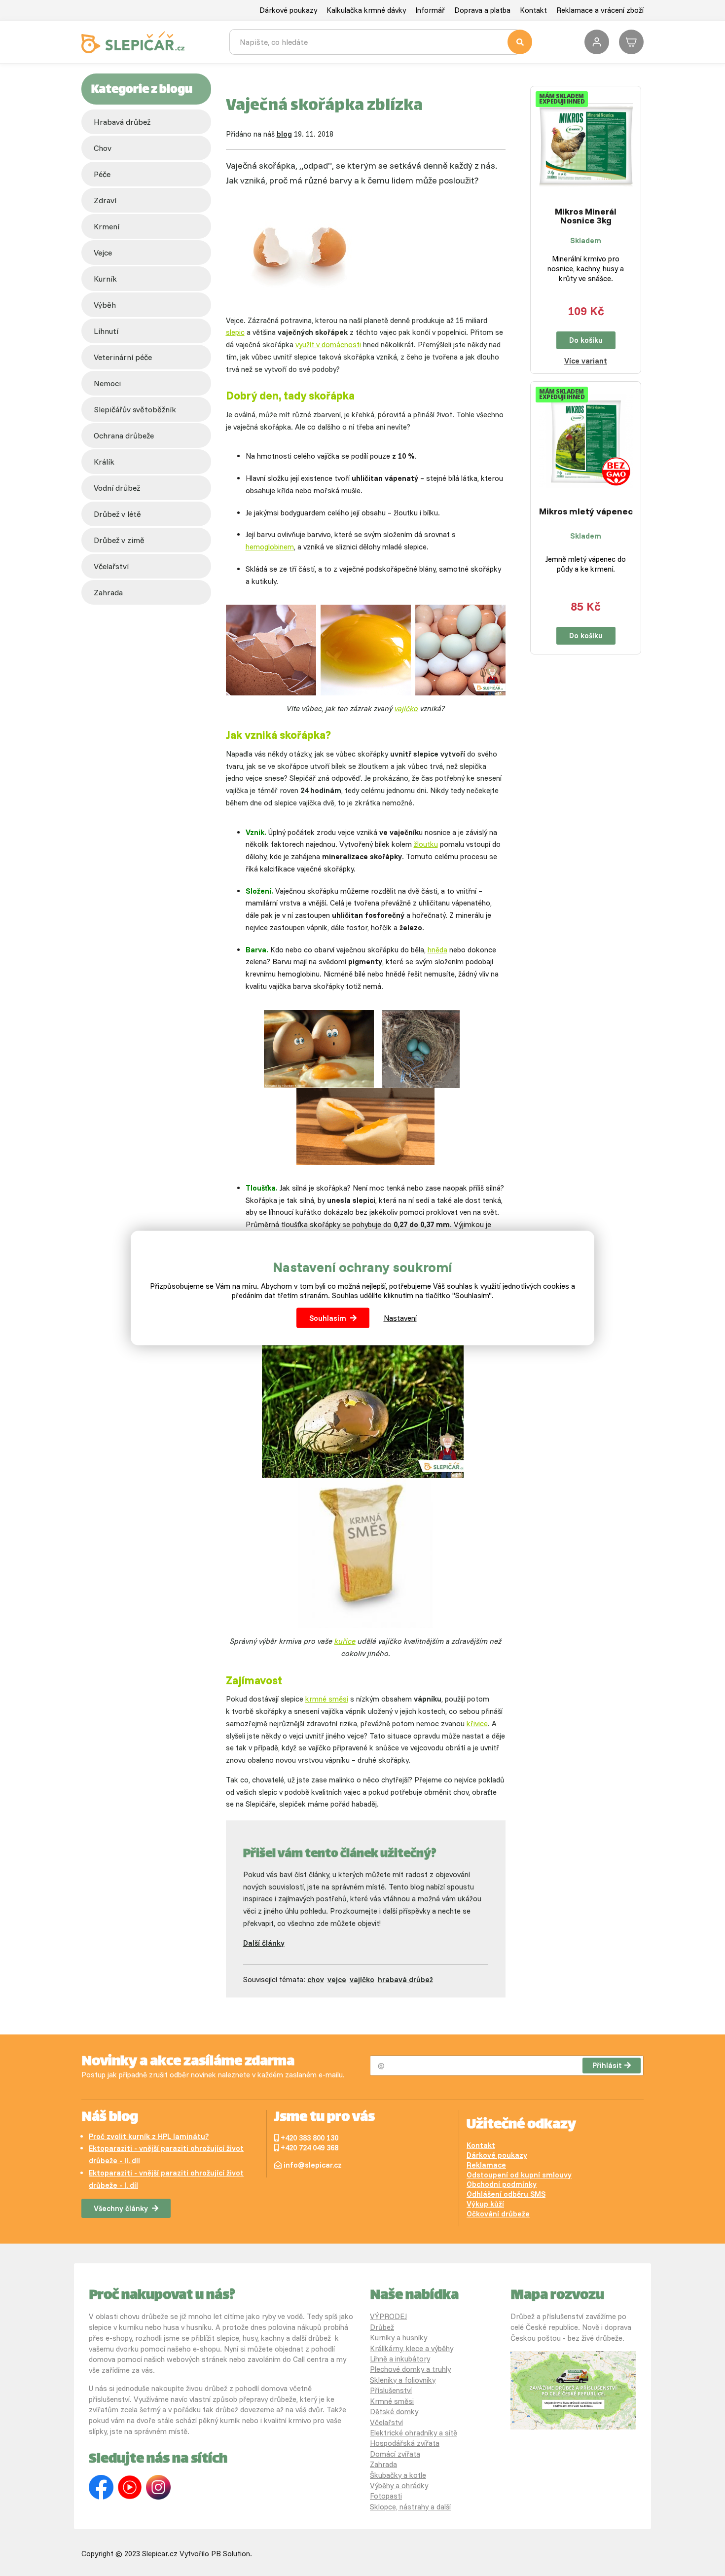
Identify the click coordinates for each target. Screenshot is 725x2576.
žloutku (426, 844)
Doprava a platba (482, 10)
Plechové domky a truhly (410, 2369)
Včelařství (386, 2422)
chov (103, 148)
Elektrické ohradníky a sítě (414, 2433)
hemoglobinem (270, 547)
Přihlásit (607, 2065)
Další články (264, 1943)
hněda (437, 950)
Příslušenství (391, 2390)
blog (284, 134)
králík (104, 462)
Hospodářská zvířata (405, 2443)
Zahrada (108, 592)
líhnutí (106, 331)
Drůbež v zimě (119, 540)
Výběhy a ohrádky (399, 2485)
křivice (477, 1723)
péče (102, 174)
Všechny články (121, 2208)
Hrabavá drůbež (122, 122)
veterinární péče (123, 357)
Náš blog (110, 2118)
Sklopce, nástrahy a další (410, 2507)
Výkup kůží (485, 2204)
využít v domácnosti (328, 345)
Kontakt (533, 10)
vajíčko (406, 708)
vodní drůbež (117, 488)
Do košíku (586, 340)
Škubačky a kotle (398, 2475)
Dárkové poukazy (288, 10)
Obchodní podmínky (502, 2184)
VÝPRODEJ (388, 2316)
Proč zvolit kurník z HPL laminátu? (149, 2136)
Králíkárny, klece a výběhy (412, 2348)
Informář (430, 10)
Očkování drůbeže (498, 2214)
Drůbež (382, 2327)
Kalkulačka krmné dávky (366, 10)
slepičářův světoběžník (135, 409)
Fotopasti (386, 2496)
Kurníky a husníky (399, 2338)
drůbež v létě (117, 514)
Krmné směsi (392, 2401)
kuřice (345, 1641)
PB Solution (231, 2554)
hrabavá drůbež (405, 1979)
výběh (105, 305)
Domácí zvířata (395, 2454)
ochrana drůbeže (124, 435)
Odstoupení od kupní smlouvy (519, 2175)
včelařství (111, 566)
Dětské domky (394, 2412)
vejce (103, 253)
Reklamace (486, 2165)
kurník (105, 279)
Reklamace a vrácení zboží (600, 10)
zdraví (105, 200)
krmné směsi (327, 1699)
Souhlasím (328, 1318)
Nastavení (400, 1318)
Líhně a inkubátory (400, 2359)
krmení (107, 226)
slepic (235, 332)
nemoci (107, 383)
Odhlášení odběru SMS (506, 2194)
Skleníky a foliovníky (403, 2380)
